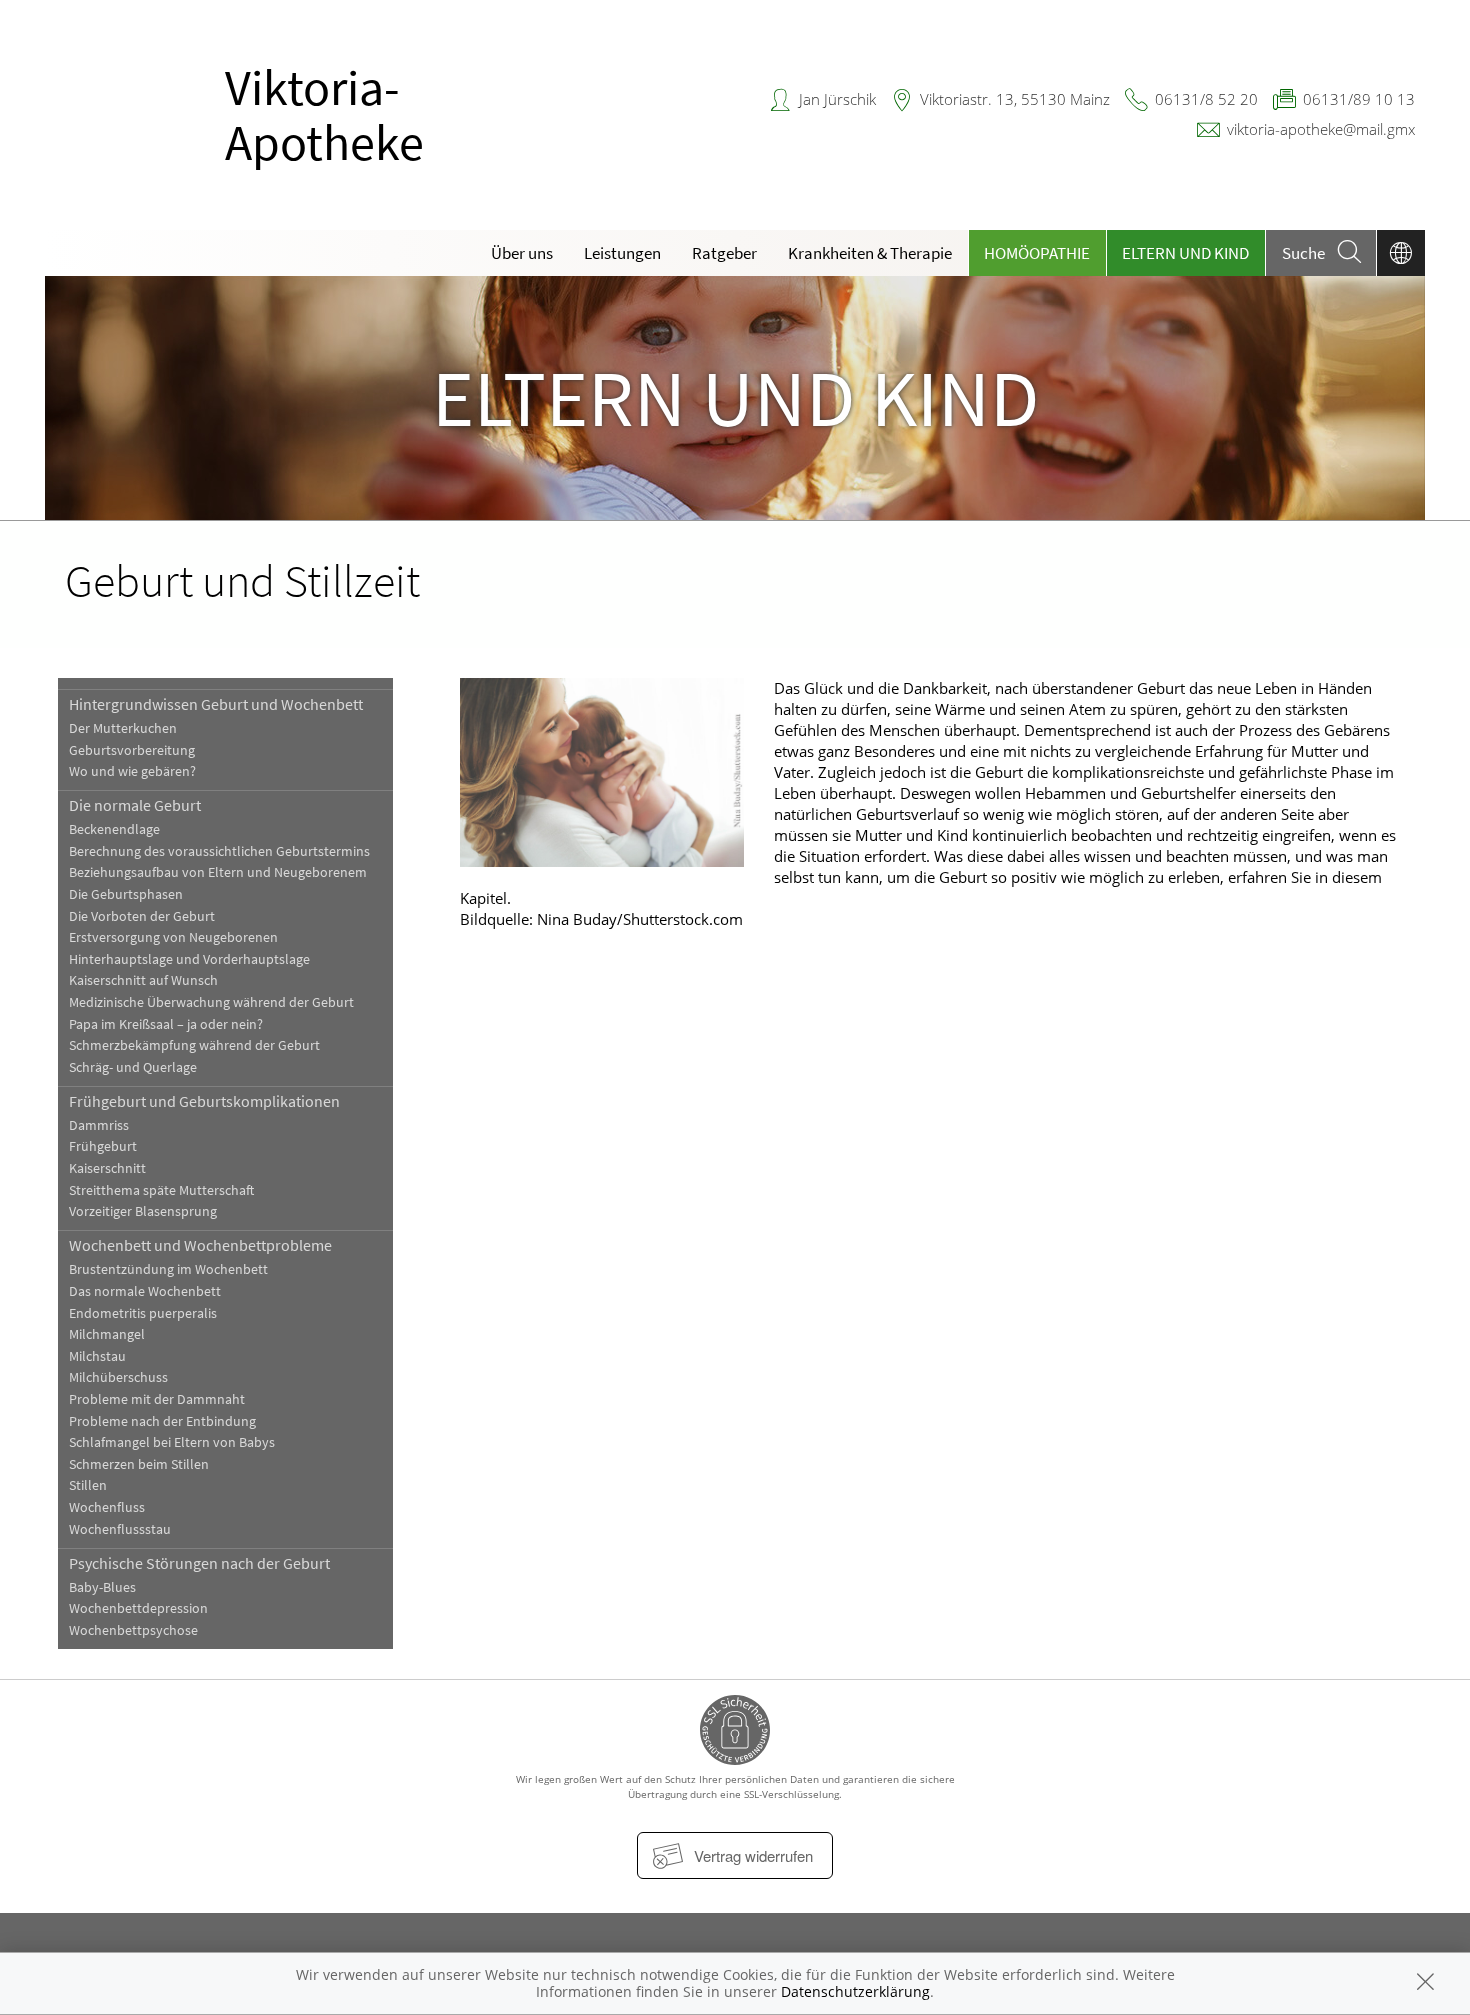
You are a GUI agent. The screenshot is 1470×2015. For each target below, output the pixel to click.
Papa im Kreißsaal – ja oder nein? (166, 1024)
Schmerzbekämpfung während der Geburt (194, 1045)
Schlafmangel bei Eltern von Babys (172, 1442)
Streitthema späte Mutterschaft (161, 1190)
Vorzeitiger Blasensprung (143, 1211)
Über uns (522, 253)
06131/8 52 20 (1206, 99)
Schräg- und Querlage (133, 1067)
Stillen (88, 1485)
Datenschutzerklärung (855, 1991)
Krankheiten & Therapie (870, 253)
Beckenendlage (114, 829)
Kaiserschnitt (107, 1168)
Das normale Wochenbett (145, 1291)
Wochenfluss (107, 1507)
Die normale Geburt (135, 805)
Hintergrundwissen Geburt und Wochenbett (216, 704)
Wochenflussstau (120, 1529)
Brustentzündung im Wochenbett (168, 1269)
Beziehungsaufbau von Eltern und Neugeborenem (218, 872)
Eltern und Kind (1185, 253)
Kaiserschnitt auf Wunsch (143, 980)
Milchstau (97, 1356)
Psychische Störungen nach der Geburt (199, 1563)
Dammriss (99, 1125)
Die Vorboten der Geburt (142, 916)
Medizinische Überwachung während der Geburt (211, 1002)
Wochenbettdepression (138, 1608)
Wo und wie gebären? (132, 771)
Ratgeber (724, 253)
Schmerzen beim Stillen (139, 1464)
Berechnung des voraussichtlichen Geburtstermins (219, 851)
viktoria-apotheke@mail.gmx (1321, 129)
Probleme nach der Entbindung (162, 1421)
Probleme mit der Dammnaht (157, 1399)
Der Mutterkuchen (123, 728)
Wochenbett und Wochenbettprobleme (200, 1245)
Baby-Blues (102, 1587)
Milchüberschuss (118, 1377)
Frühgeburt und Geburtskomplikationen (204, 1101)
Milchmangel (107, 1334)
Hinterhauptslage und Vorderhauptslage (189, 959)
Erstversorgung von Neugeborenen (173, 937)
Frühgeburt (103, 1146)
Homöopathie (1037, 253)
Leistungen (622, 253)
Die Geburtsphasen (126, 894)
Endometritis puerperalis (143, 1313)
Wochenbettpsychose (133, 1630)
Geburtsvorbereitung (132, 750)
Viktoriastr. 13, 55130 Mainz (1015, 99)
